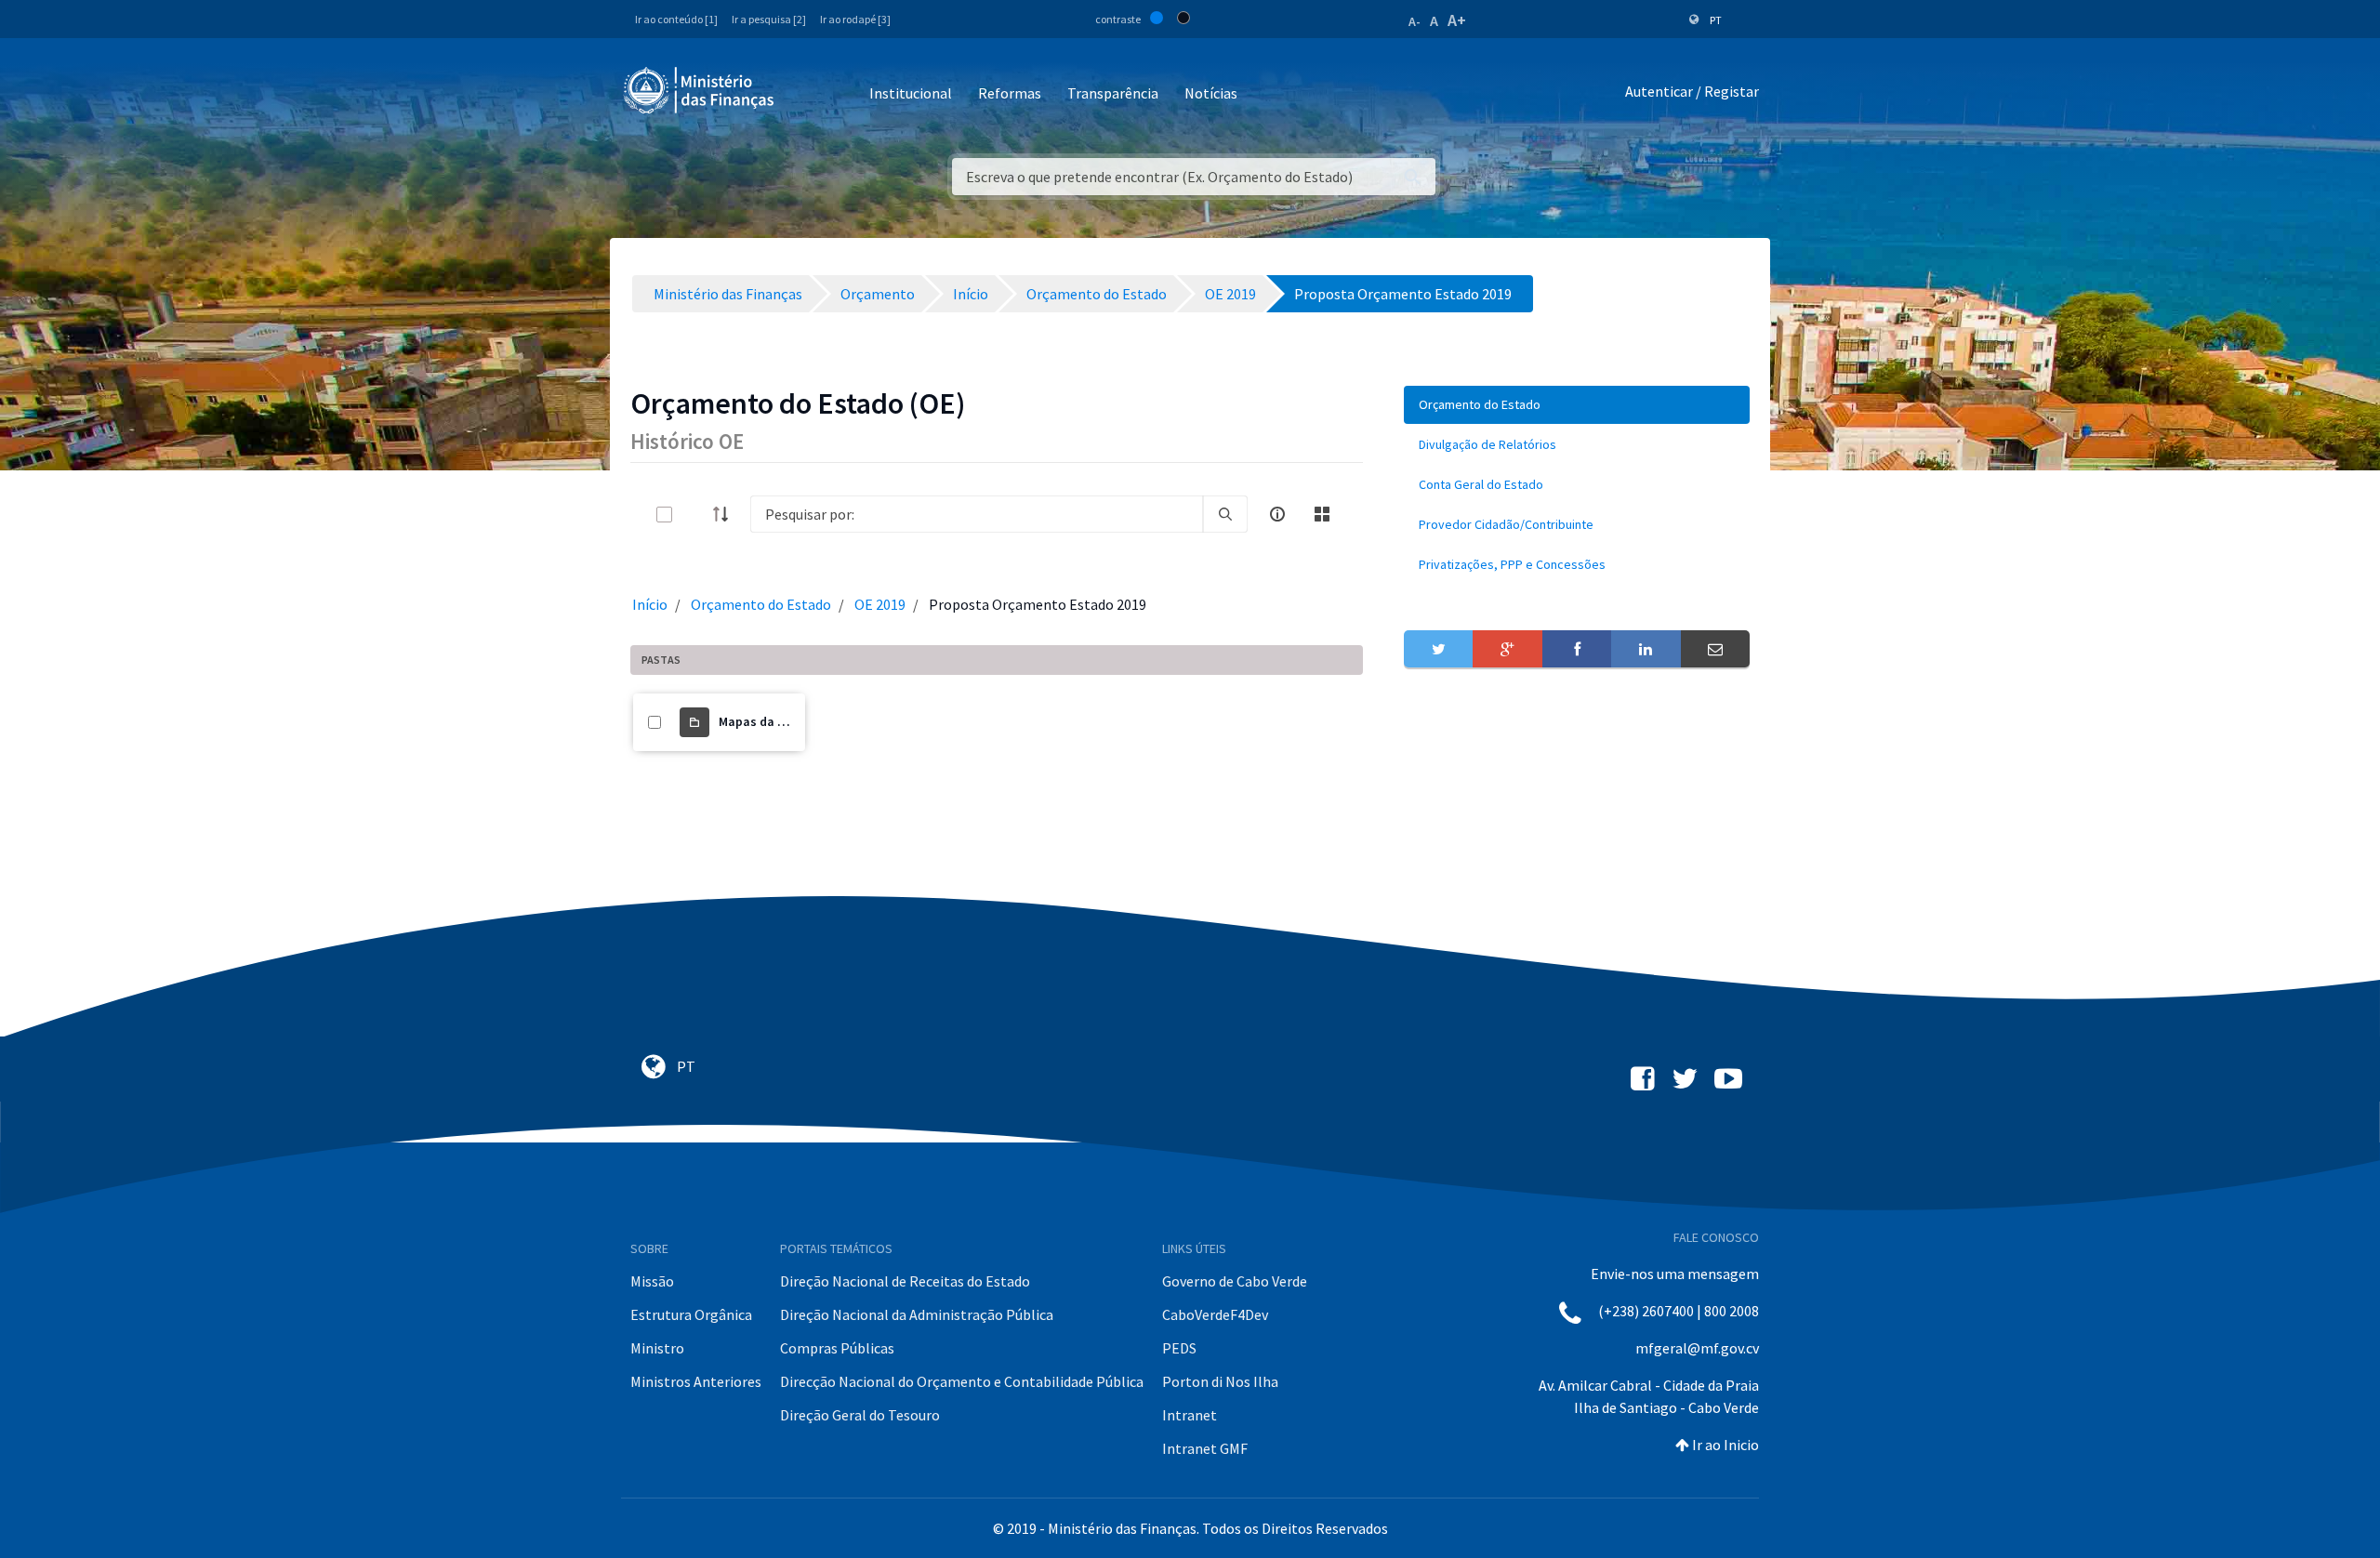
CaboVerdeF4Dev (1215, 1314)
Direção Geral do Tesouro (860, 1415)
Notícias (1211, 93)
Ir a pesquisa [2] (769, 19)
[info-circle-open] (1277, 514)
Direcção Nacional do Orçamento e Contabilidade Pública (962, 1381)
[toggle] (694, 515)
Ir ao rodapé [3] (855, 19)
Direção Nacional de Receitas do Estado (905, 1281)
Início (650, 604)
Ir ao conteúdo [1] (676, 19)
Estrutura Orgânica (691, 1314)
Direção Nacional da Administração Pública (917, 1314)
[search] (1225, 514)
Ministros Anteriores (696, 1381)
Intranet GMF (1205, 1448)
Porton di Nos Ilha (1220, 1381)
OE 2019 (880, 604)
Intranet (1190, 1415)
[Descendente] (726, 514)
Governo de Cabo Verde (1235, 1281)
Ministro (657, 1348)
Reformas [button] (1010, 93)
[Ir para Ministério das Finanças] (700, 90)
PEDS (1179, 1348)
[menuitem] (1577, 405)
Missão (652, 1281)
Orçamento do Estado (761, 604)
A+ (1457, 20)
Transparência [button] (1113, 93)
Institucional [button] (911, 93)
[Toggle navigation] (804, 94)
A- (1415, 21)
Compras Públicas (837, 1348)
